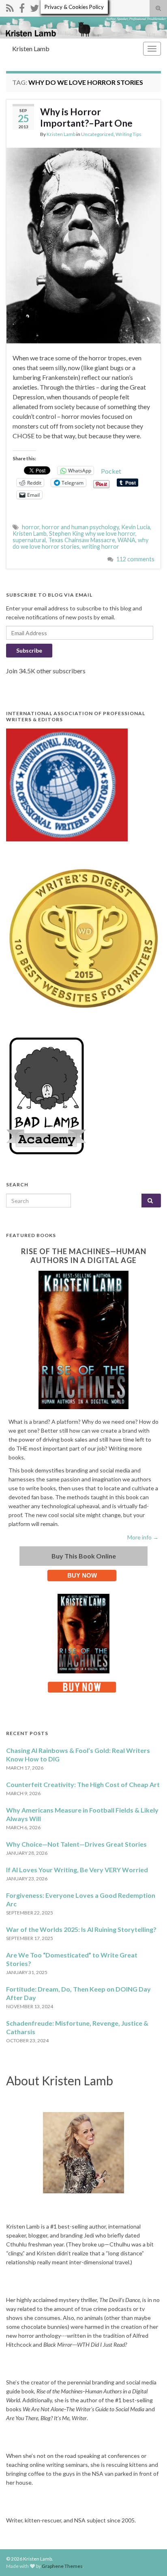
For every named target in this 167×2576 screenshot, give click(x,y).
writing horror (101, 546)
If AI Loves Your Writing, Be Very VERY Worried (77, 1870)
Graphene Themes (62, 2566)
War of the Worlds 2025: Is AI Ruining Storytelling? (81, 1929)
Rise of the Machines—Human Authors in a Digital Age (84, 1256)
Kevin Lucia (136, 527)
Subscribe (29, 650)
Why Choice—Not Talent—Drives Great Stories (76, 1844)
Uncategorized (97, 134)
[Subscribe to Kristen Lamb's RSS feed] (10, 7)
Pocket (111, 471)
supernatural (29, 540)
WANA (126, 540)
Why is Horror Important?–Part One (86, 117)
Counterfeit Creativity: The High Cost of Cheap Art (83, 1784)
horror (31, 527)
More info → (143, 1537)
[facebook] (22, 7)
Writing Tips (128, 134)
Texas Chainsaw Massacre (82, 540)
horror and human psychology (80, 527)
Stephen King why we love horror (92, 534)
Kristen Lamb (31, 49)
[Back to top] (149, 2558)
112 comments (135, 559)
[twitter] (34, 7)
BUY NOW (82, 1575)
